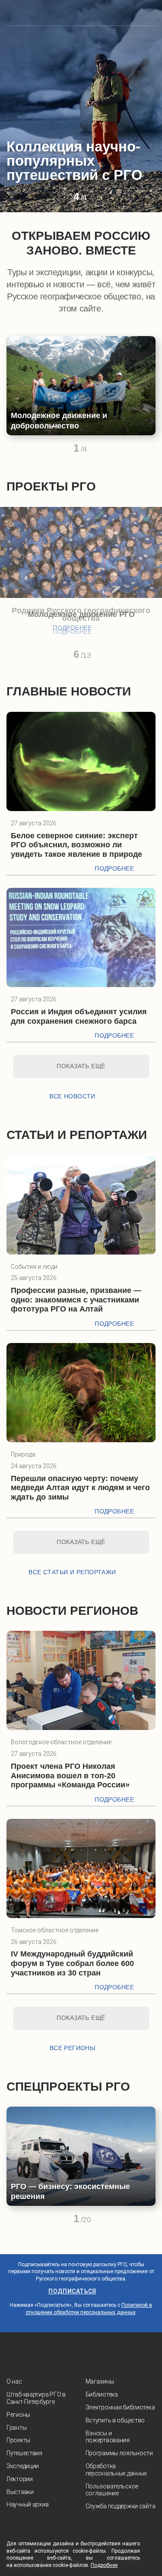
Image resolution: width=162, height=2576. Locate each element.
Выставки (20, 2492)
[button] (61, 200)
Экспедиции (23, 2466)
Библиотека (102, 2394)
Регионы (18, 2415)
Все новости (72, 1096)
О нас (14, 2381)
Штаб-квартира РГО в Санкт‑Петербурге (36, 2398)
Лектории (20, 2479)
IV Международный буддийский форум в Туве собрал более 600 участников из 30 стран (72, 1963)
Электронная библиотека (120, 2407)
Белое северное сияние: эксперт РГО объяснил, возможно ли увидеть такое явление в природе (76, 845)
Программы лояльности (119, 2453)
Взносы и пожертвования (108, 2437)
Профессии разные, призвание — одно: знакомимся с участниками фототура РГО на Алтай (76, 1300)
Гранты (16, 2428)
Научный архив (27, 2504)
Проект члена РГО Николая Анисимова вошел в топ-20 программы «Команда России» (70, 1776)
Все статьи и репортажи (72, 1572)
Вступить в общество (115, 2420)
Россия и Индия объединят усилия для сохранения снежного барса (79, 1016)
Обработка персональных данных (116, 2470)
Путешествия (24, 2453)
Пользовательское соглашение (112, 2490)
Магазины (100, 2381)
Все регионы (73, 2048)
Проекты (18, 2440)
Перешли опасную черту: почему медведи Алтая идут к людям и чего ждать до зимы (80, 1488)
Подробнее (72, 628)
